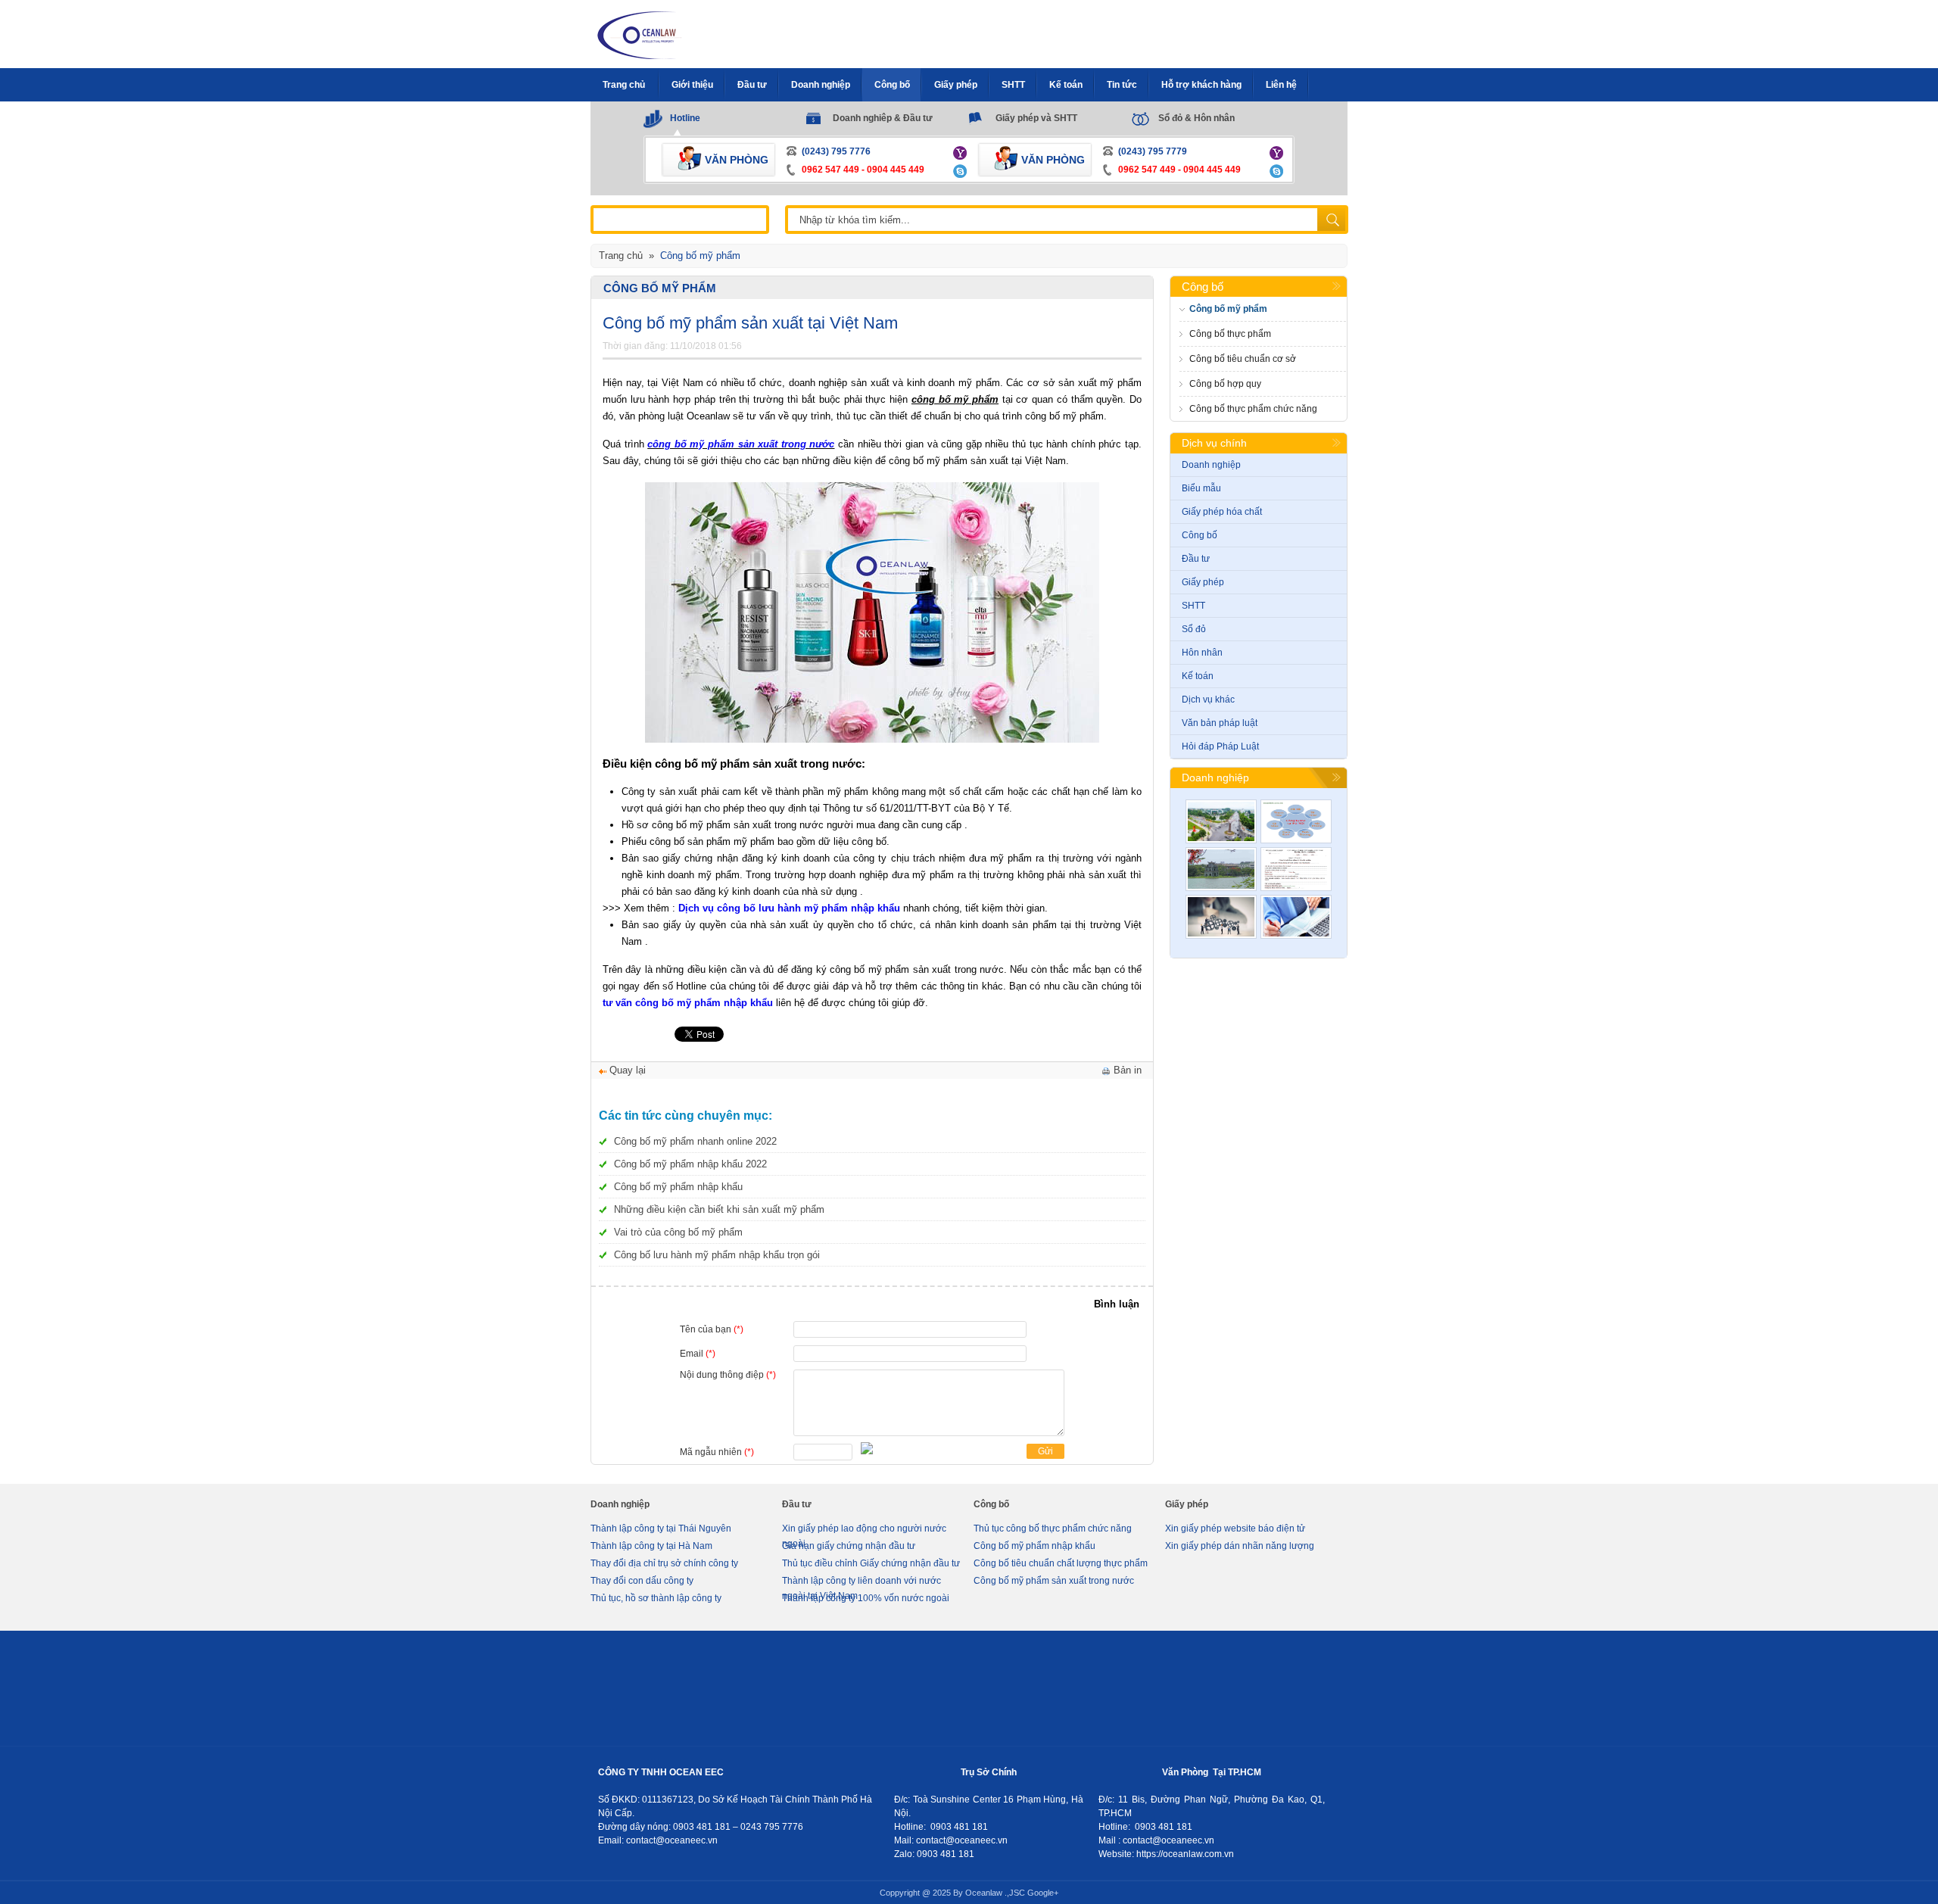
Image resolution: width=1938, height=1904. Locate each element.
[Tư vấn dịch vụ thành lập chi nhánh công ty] (1296, 821)
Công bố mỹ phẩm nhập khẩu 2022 (690, 1164)
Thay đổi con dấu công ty (642, 1581)
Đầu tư (1196, 559)
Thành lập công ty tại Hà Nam (651, 1546)
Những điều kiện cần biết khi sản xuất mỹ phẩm (719, 1209)
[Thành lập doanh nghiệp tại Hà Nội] (1221, 869)
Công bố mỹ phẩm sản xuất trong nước (1054, 1581)
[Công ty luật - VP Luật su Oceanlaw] (640, 34)
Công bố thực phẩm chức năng (1253, 409)
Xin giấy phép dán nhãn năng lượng (1240, 1546)
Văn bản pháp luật (1220, 723)
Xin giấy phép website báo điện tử (1235, 1528)
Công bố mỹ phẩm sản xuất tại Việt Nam (750, 323)
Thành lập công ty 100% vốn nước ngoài (866, 1598)
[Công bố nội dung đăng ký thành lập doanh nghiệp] (1296, 869)
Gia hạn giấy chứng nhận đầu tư (849, 1546)
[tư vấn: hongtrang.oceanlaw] (962, 152)
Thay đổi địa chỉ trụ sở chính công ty (664, 1563)
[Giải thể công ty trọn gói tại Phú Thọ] (1221, 821)
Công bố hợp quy (1225, 384)
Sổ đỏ (1194, 629)
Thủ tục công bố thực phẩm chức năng (1053, 1528)
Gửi (1045, 1451)
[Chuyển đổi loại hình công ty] (1221, 917)
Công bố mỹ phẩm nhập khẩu (678, 1187)
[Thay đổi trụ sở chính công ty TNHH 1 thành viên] (1296, 917)
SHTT (1193, 606)
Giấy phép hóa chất (1222, 512)
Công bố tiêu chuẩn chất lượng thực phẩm (1061, 1563)
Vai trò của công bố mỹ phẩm (678, 1232)
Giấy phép (1203, 582)
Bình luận (1117, 1304)
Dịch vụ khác (1208, 700)
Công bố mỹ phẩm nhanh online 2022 (695, 1141)
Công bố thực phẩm (1230, 334)
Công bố (1203, 287)
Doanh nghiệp (1211, 465)
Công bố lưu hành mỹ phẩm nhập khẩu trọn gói (717, 1255)
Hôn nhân (1202, 653)
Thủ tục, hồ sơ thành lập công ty (656, 1598)
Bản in (1128, 1070)
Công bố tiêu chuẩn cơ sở (1243, 359)
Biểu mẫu (1201, 488)
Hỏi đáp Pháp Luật (1220, 746)
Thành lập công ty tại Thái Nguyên (661, 1528)
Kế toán (1198, 676)
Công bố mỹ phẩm (660, 288)
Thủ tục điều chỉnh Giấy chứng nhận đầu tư (871, 1563)
